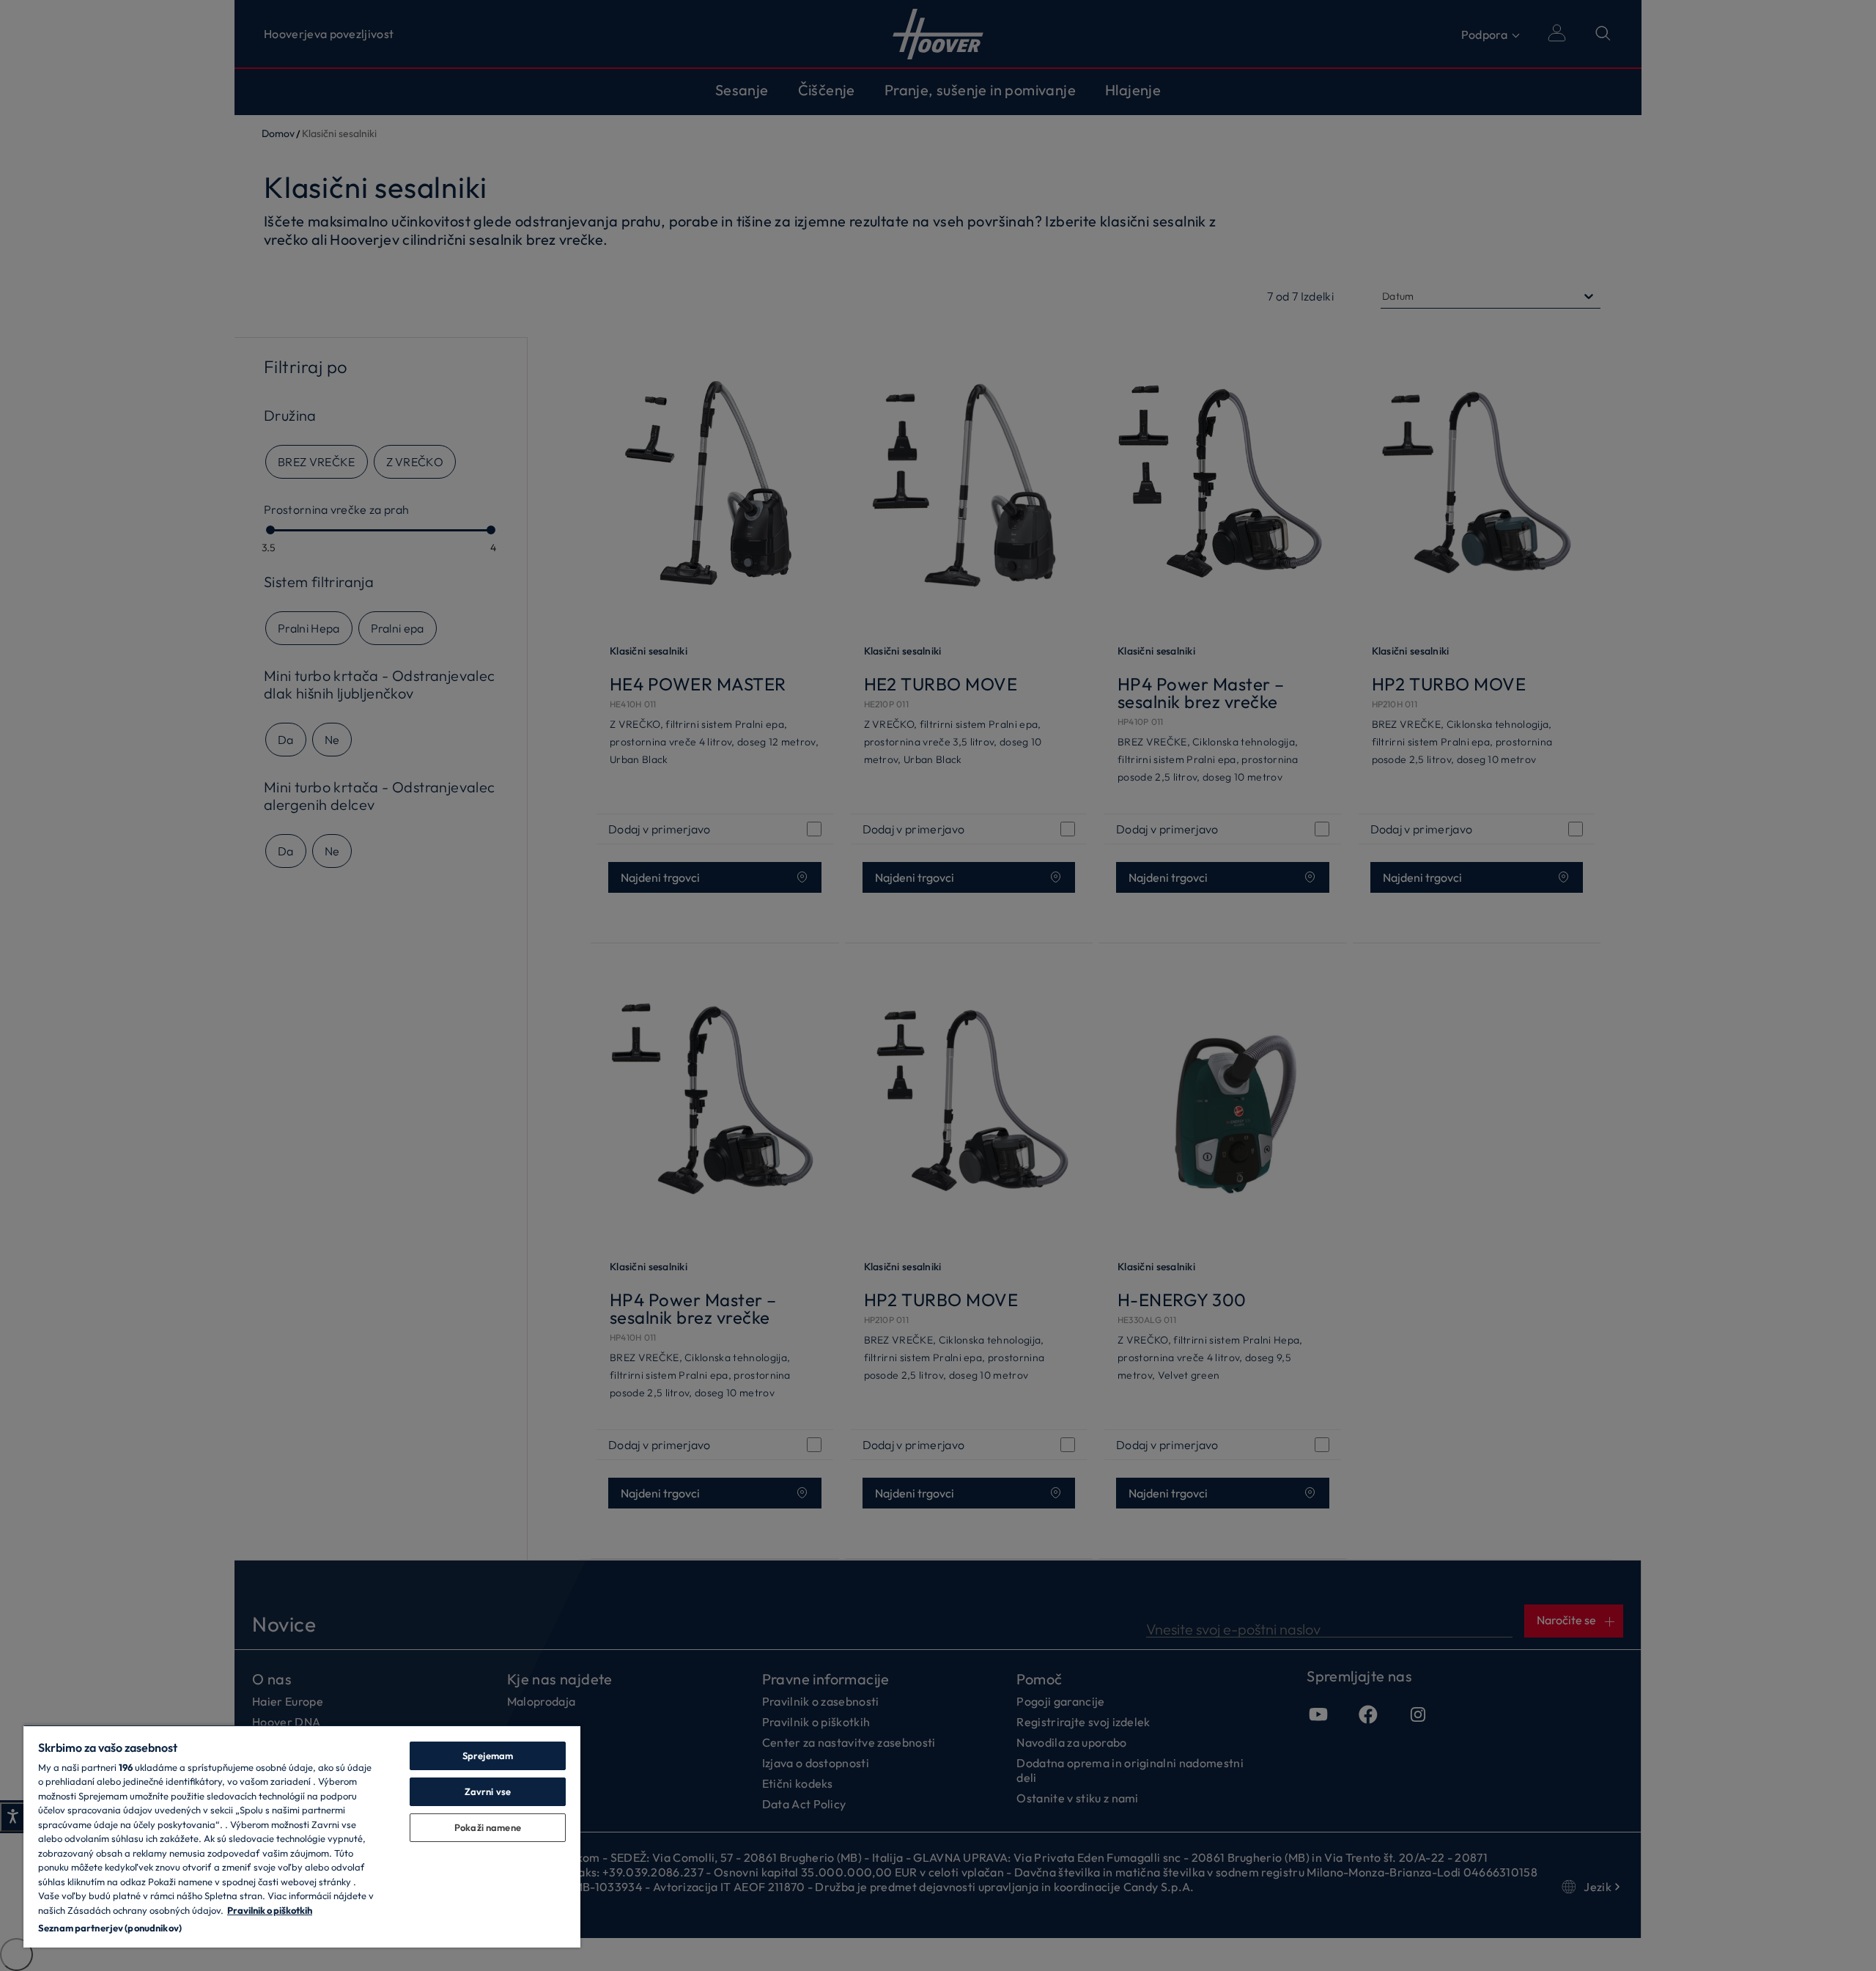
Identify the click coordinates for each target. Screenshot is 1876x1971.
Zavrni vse (488, 1791)
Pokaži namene (488, 1827)
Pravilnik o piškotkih (270, 1910)
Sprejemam (488, 1756)
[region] (302, 1836)
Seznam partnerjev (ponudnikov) (110, 1928)
